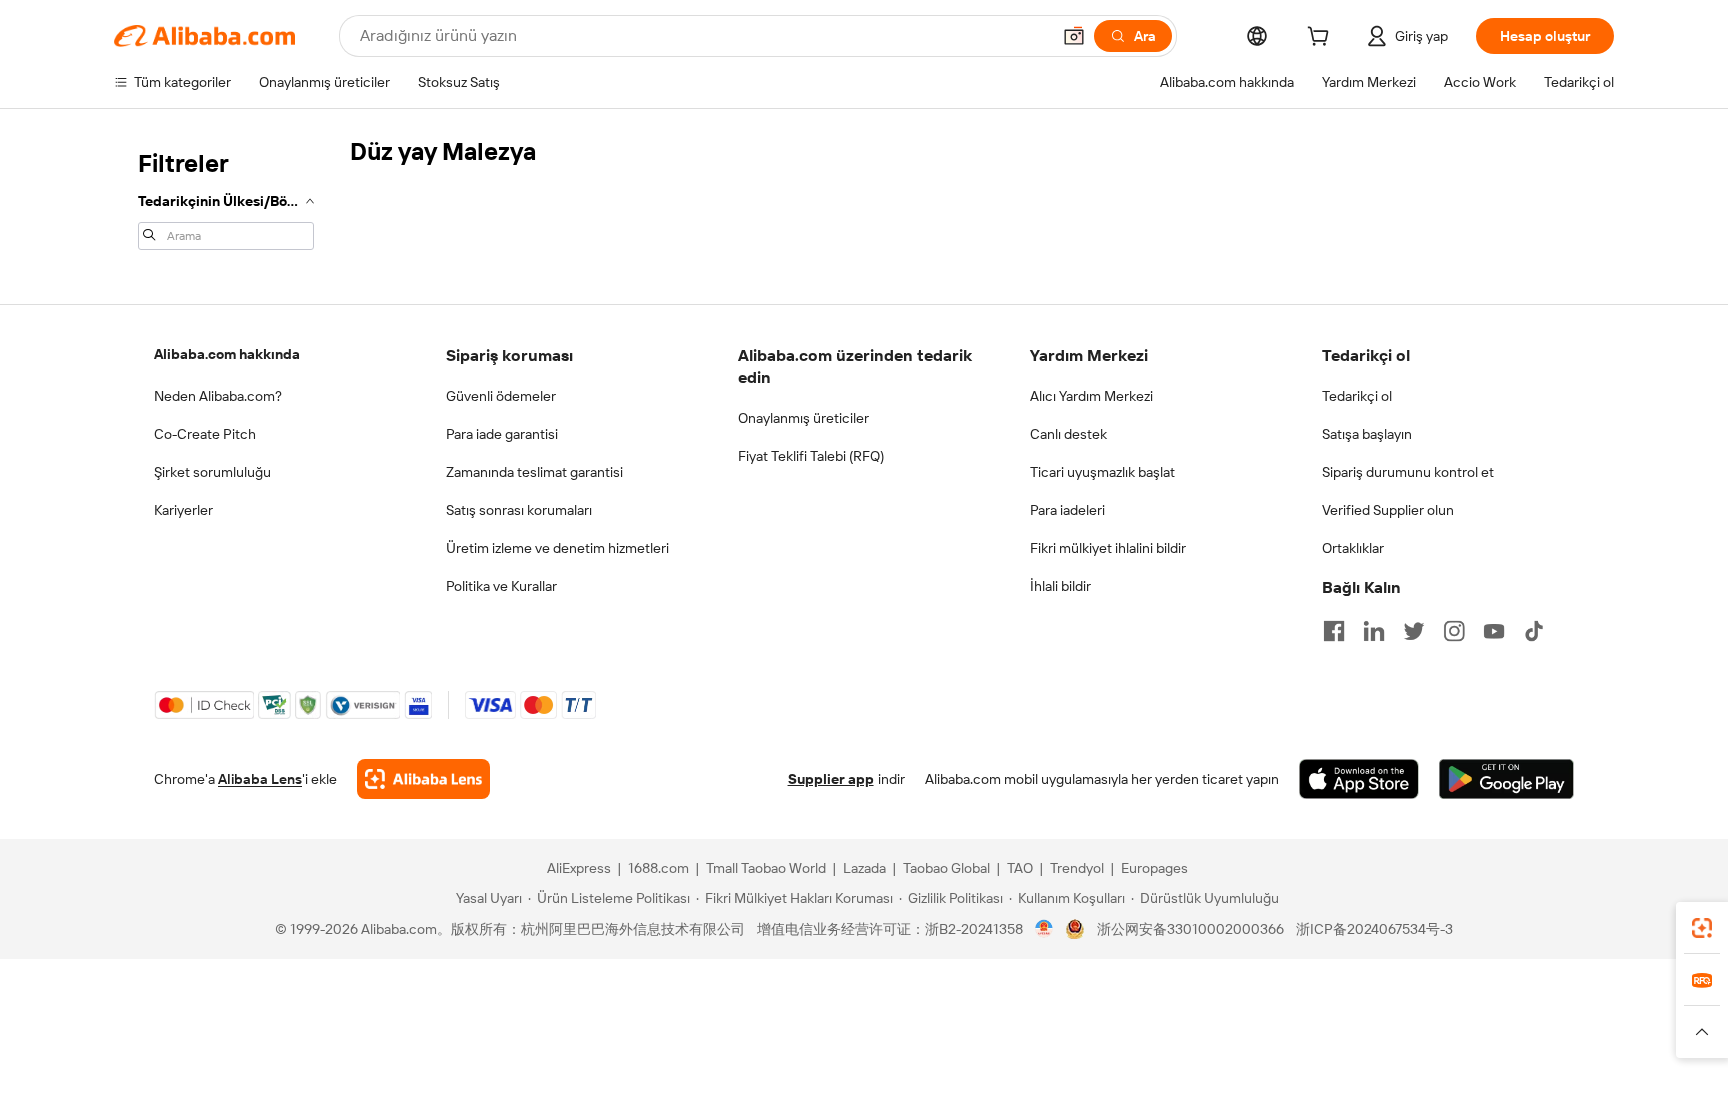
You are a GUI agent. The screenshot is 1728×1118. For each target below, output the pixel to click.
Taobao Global (946, 868)
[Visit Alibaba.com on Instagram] (1454, 631)
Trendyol (1077, 868)
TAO (1020, 868)
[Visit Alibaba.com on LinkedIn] (1374, 631)
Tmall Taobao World (766, 868)
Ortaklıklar (1353, 548)
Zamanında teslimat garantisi (534, 472)
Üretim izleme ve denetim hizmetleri (557, 548)
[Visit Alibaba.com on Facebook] (1334, 631)
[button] (1074, 36)
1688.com (658, 868)
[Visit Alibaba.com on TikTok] (1534, 631)
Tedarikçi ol (1357, 396)
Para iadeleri (1067, 510)
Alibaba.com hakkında (227, 354)
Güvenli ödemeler (501, 396)
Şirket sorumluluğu (212, 472)
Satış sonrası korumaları (519, 510)
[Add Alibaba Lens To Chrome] (423, 779)
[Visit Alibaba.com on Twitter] (1414, 631)
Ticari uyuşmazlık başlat (1102, 472)
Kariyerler (183, 510)
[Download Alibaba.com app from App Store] (1359, 779)
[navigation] (226, 198)
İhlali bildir (1060, 586)
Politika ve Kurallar (501, 586)
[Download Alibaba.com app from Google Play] (1506, 779)
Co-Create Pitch (205, 434)
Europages (1154, 868)
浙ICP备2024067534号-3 (1374, 929)
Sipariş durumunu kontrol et (1408, 472)
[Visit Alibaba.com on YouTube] (1494, 631)
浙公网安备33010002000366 (1190, 929)
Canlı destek (1068, 434)
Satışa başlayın (1367, 434)
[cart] (1322, 39)
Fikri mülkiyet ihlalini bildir (1108, 548)
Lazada (864, 868)
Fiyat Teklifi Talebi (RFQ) (811, 456)
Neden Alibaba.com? (218, 396)
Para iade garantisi (502, 434)
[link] (1702, 928)
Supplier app (831, 779)
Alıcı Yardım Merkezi (1091, 396)
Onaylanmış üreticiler (803, 418)
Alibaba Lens (260, 779)
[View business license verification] (1044, 929)
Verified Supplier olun (1388, 510)
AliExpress (579, 868)
